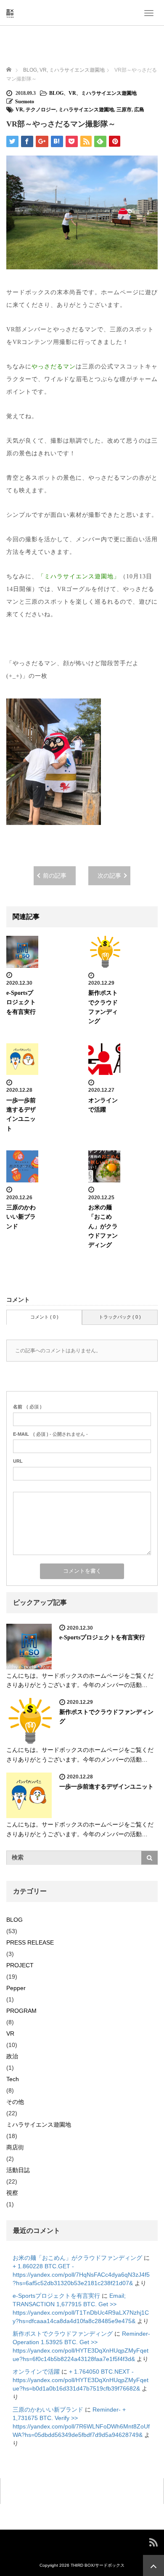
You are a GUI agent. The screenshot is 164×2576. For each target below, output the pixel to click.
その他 (15, 2102)
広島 (139, 110)
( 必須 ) (27, 1407)
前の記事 (55, 876)
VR (72, 93)
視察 (12, 2193)
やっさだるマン (54, 367)
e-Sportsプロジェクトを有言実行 (21, 1002)
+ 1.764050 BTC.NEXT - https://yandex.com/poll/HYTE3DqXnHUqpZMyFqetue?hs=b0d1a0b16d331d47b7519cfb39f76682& (81, 2380)
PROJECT (20, 1965)
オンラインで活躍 (36, 2372)
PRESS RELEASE (30, 1942)
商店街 (15, 2147)
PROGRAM (21, 2011)
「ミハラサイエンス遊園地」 (79, 576)
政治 (12, 2056)
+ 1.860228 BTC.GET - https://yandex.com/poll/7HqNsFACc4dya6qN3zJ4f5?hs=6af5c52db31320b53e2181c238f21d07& (81, 2275)
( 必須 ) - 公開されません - (50, 1434)
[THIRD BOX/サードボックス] (10, 12)
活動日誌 (18, 2170)
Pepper (16, 1988)
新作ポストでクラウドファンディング (63, 2334)
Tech (13, 2079)
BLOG (56, 93)
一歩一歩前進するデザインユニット (106, 1787)
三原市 (124, 110)
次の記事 (109, 876)
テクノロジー (41, 110)
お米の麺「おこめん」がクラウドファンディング (103, 1226)
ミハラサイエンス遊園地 (109, 93)
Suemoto (25, 102)
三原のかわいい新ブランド (21, 1217)
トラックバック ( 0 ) (120, 1317)
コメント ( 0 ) (44, 1317)
